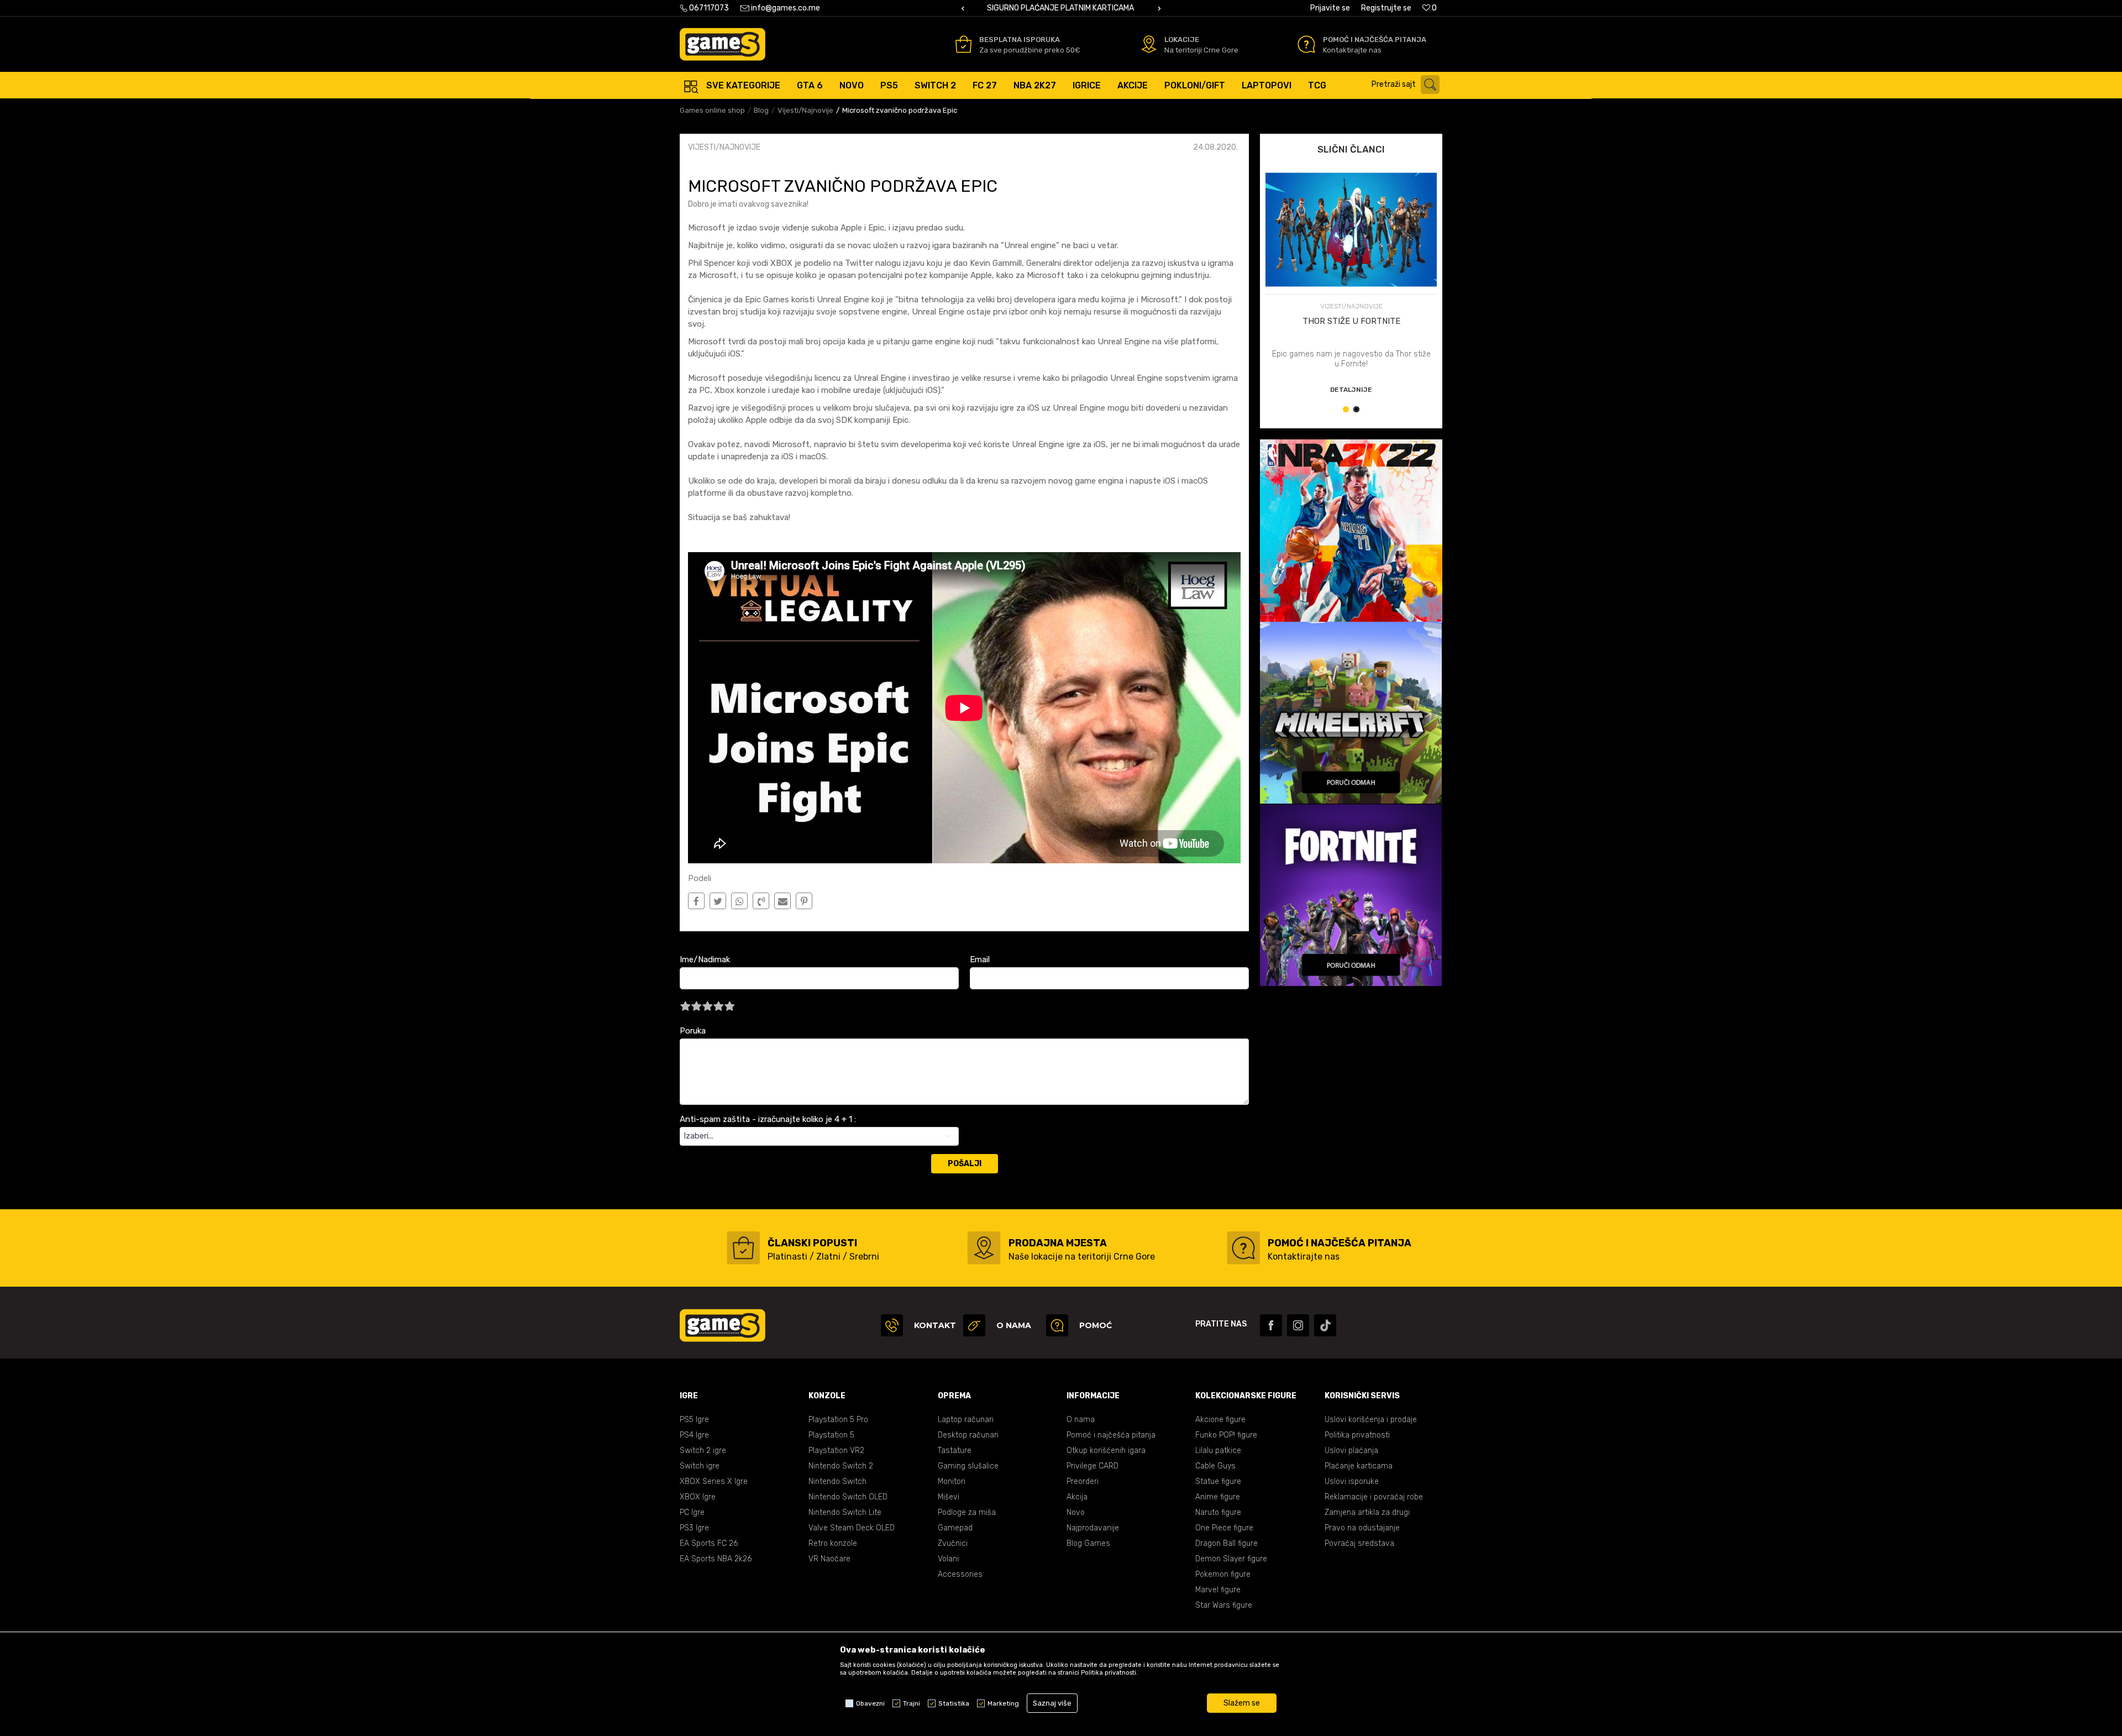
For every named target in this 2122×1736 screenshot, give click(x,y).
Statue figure (1218, 1481)
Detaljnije (1351, 390)
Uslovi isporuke (1352, 1481)
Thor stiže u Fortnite (1351, 321)
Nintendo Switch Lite (845, 1512)
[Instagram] (1298, 1325)
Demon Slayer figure (1231, 1559)
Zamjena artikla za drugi (1367, 1512)
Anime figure (1218, 1497)
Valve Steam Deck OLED (852, 1528)
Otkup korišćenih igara (1106, 1451)
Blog (761, 110)
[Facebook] (696, 901)
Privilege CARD (1092, 1466)
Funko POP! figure (1226, 1435)
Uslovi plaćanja (1351, 1451)
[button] (1408, 85)
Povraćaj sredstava (1359, 1543)
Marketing (1003, 1703)
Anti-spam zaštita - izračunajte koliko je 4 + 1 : (768, 1119)
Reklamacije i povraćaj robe (1374, 1497)
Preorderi (1083, 1481)
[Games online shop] (723, 44)
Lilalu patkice (1218, 1451)
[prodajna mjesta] (984, 1248)
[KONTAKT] (892, 1325)
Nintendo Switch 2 (841, 1466)
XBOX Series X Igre (714, 1481)
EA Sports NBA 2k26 (716, 1559)
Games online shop (712, 110)
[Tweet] (718, 901)
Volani (948, 1559)
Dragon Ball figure (1227, 1543)
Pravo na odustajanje (1362, 1528)
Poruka (693, 1031)
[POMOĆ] (1057, 1325)
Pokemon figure (1223, 1574)
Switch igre (700, 1466)
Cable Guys (1215, 1466)
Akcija (1077, 1497)
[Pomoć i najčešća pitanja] (1306, 44)
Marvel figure (1218, 1590)
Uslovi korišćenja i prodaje (1371, 1420)
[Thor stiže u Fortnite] (1351, 230)
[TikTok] (1325, 1325)
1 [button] (1348, 411)
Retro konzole (833, 1543)
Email (980, 959)
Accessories (960, 1574)
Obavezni (870, 1703)
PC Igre (692, 1512)
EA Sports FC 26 (709, 1543)
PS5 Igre (694, 1420)
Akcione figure (1220, 1420)
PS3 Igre (694, 1528)
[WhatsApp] (740, 901)
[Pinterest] (804, 901)
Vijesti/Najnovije (805, 110)
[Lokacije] (1149, 44)
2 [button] (1359, 411)
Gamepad (955, 1528)
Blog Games (1088, 1543)
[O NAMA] (974, 1325)
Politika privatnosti (1357, 1435)
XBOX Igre (698, 1497)
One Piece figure (1224, 1528)
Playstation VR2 (836, 1451)
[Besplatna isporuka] (963, 44)
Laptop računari (966, 1420)
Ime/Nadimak (705, 959)
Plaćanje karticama (1359, 1466)
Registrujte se (1386, 8)
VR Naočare (829, 1559)
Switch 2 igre (703, 1451)
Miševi (949, 1497)
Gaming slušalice (968, 1466)
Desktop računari (968, 1435)
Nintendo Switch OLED (848, 1497)
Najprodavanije (1093, 1528)
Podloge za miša (967, 1512)
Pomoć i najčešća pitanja (1111, 1435)
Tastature (955, 1451)
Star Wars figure (1224, 1605)
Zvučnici (953, 1543)
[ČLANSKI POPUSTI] (743, 1248)
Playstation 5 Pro (838, 1420)
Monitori (952, 1481)
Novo (1076, 1512)
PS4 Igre (694, 1435)
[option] (1061, 8)
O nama (1081, 1420)
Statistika (954, 1703)
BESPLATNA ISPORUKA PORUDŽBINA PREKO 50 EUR (1060, 8)
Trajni (912, 1703)
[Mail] (783, 901)
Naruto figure (1218, 1512)
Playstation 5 (831, 1435)
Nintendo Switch (837, 1481)
